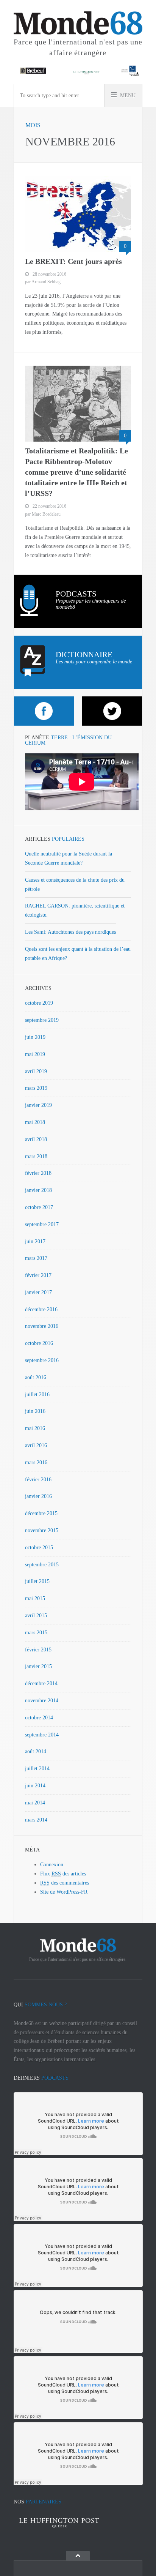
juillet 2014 (37, 1769)
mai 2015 (35, 1598)
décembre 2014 (41, 1683)
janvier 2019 (38, 1105)
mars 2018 (36, 1156)
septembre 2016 (42, 1360)
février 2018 (38, 1173)
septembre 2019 (42, 1020)
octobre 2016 (39, 1343)
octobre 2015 (39, 1548)
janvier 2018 (38, 1190)
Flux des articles (63, 1874)
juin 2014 (35, 1786)
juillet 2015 (37, 1581)
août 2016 (36, 1377)
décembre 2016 (41, 1309)
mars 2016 (36, 1462)
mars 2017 (36, 1258)
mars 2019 (36, 1088)
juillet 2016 (37, 1395)
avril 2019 (36, 1071)
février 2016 (38, 1480)
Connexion (52, 1865)
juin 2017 (35, 1241)
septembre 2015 (42, 1565)
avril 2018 (36, 1139)
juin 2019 (35, 1037)
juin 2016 (35, 1411)
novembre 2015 (42, 1530)
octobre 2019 (39, 1003)
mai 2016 (35, 1428)
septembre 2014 (42, 1735)
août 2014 (36, 1751)
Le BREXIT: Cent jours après (73, 261)
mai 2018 (35, 1122)
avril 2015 (36, 1616)
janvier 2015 (38, 1666)
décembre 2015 (41, 1513)
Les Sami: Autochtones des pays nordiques (70, 932)
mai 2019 (35, 1054)
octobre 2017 (39, 1207)
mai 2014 (35, 1803)
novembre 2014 (42, 1701)
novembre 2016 (42, 1326)
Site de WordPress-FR (64, 1892)
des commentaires (65, 1883)
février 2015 (38, 1650)
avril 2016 (36, 1445)
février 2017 (38, 1275)
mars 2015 (36, 1633)
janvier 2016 (38, 1496)
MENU (127, 95)
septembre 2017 (42, 1224)
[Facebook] (44, 711)
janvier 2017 (38, 1292)
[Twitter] (112, 711)
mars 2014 (36, 1820)
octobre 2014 (39, 1718)
